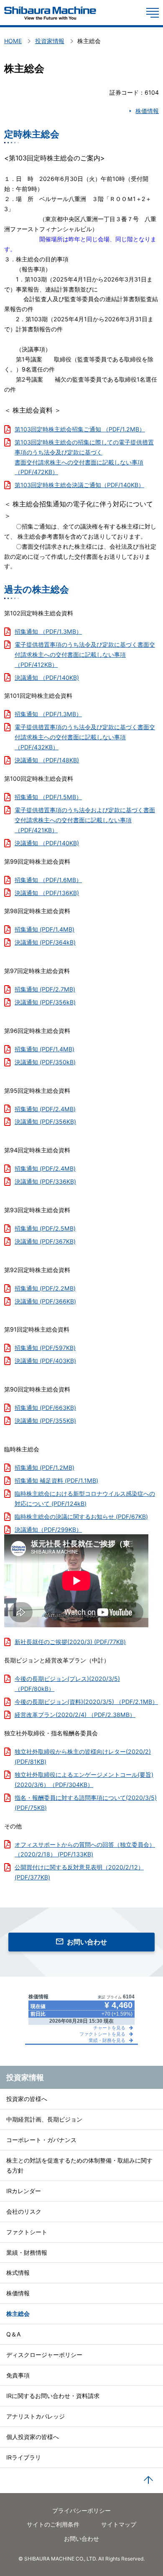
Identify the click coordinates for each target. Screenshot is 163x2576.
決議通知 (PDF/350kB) (45, 1062)
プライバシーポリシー (81, 2510)
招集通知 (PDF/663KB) (45, 1408)
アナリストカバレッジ (36, 2416)
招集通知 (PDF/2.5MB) (45, 1228)
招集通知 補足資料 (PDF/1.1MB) (56, 1480)
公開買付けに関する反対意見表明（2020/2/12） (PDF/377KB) (79, 1872)
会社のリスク (24, 2211)
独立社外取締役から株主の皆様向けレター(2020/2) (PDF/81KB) (83, 1756)
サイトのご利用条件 (53, 2524)
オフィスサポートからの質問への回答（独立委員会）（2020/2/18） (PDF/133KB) (85, 1849)
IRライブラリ (24, 2457)
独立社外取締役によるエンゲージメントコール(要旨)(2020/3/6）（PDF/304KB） (84, 1780)
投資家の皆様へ (27, 2099)
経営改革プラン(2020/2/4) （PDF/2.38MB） (75, 1715)
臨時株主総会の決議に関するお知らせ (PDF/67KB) (81, 1516)
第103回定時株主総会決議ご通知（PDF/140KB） (79, 485)
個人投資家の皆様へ (33, 2437)
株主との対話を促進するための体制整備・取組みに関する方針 (79, 2165)
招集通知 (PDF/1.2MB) (45, 1467)
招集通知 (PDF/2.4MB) (45, 1109)
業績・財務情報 (27, 2252)
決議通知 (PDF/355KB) (45, 1421)
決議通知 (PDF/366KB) (45, 1301)
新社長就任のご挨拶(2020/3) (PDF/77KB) (70, 1642)
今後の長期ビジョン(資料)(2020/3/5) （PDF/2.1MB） (86, 1702)
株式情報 (18, 2273)
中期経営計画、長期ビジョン (44, 2119)
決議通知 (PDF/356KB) (45, 1122)
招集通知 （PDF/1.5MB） (48, 797)
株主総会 (18, 2314)
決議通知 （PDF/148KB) (47, 760)
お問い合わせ (87, 1942)
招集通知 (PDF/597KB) (45, 1348)
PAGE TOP (148, 2480)
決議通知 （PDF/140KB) (47, 678)
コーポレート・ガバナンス (41, 2140)
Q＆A (14, 2334)
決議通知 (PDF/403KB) (45, 1361)
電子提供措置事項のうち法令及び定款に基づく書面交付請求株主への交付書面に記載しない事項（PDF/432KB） (85, 737)
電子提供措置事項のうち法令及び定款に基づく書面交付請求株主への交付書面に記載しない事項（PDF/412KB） (85, 654)
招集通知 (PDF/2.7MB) (45, 989)
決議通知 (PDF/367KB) (45, 1241)
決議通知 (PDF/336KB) (45, 1181)
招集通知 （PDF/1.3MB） (48, 631)
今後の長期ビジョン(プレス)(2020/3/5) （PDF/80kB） (67, 1684)
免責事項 (18, 2375)
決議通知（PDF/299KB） (48, 1529)
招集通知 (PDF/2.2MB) (45, 1288)
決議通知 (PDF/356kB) (45, 1002)
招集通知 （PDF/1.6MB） (48, 880)
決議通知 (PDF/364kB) (45, 942)
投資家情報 (25, 2077)
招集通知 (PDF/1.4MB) (45, 929)
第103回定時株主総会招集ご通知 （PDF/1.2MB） (80, 429)
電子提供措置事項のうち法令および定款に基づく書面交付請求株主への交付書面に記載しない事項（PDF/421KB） (85, 820)
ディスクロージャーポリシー (44, 2355)
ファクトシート (27, 2232)
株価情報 (147, 111)
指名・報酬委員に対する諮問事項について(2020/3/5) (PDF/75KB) (86, 1803)
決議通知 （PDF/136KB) (47, 893)
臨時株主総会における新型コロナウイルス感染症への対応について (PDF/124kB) (85, 1498)
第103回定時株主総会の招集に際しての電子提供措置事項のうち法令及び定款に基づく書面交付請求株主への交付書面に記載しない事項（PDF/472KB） (84, 457)
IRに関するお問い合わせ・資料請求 (53, 2396)
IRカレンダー (24, 2191)
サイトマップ (119, 2524)
